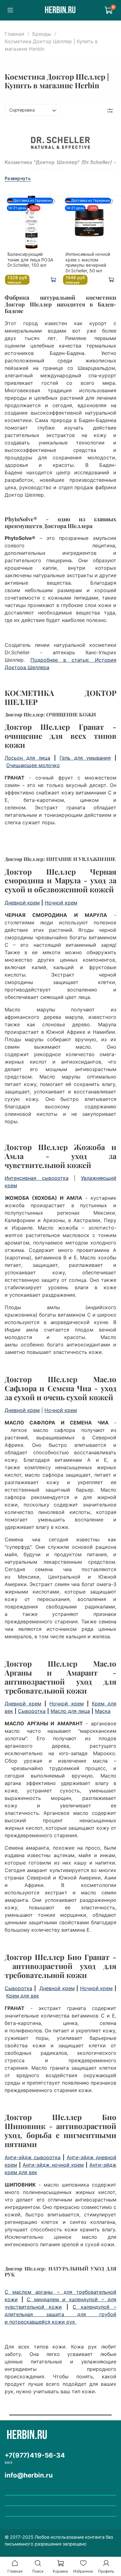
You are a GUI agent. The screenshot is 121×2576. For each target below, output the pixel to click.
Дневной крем (22, 903)
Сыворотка (32, 1711)
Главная (14, 34)
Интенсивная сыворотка (37, 1178)
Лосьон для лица (27, 758)
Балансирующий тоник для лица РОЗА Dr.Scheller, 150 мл (30, 260)
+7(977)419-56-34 (35, 2455)
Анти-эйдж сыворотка (33, 2157)
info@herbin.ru (29, 2475)
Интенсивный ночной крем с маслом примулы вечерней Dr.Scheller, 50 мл (88, 262)
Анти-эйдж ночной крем (53, 2165)
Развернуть (18, 178)
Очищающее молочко (33, 765)
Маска (103, 1711)
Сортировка (22, 110)
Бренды (42, 34)
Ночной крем (61, 903)
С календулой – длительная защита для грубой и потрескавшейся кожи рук (60, 2314)
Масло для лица (70, 1711)
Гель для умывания (85, 758)
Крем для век (23, 1996)
